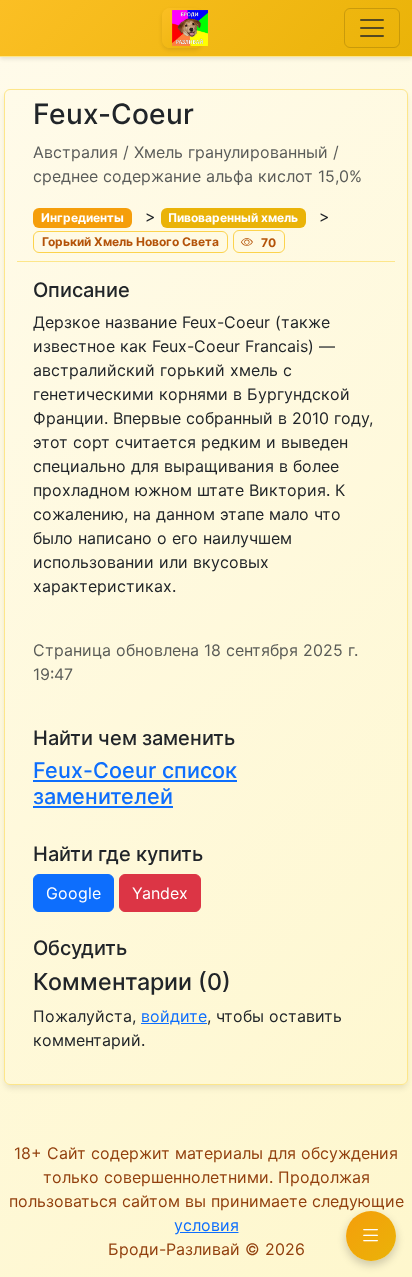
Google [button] (73, 893)
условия (206, 1225)
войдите (174, 1016)
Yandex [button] (160, 893)
